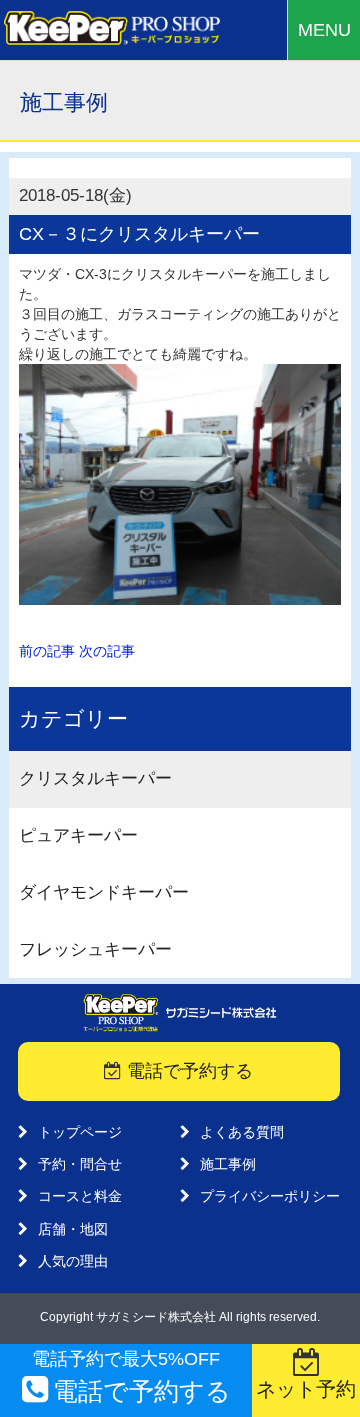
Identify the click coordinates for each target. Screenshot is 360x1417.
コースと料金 (80, 1196)
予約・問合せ (80, 1164)
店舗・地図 (73, 1229)
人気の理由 (73, 1261)
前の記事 (47, 651)
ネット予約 (306, 1389)
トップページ (80, 1132)
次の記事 (107, 651)
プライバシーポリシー (270, 1196)
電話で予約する (187, 1071)
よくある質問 (242, 1132)
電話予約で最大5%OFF (131, 1377)
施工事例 (228, 1164)
